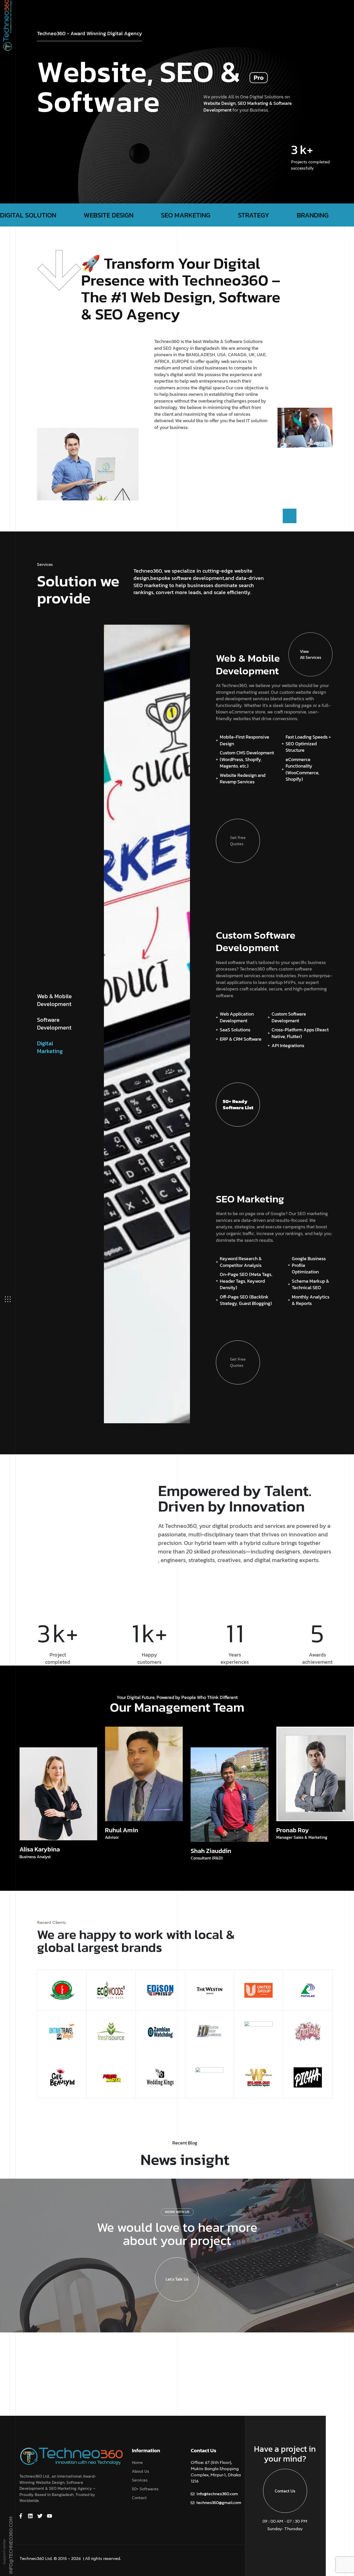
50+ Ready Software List (238, 1104)
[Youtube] (49, 2516)
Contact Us (285, 2491)
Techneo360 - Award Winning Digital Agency (90, 34)
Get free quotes (238, 841)
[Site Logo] (71, 2456)
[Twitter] (40, 2516)
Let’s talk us (177, 2279)
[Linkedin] (30, 2516)
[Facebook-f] (21, 2516)
